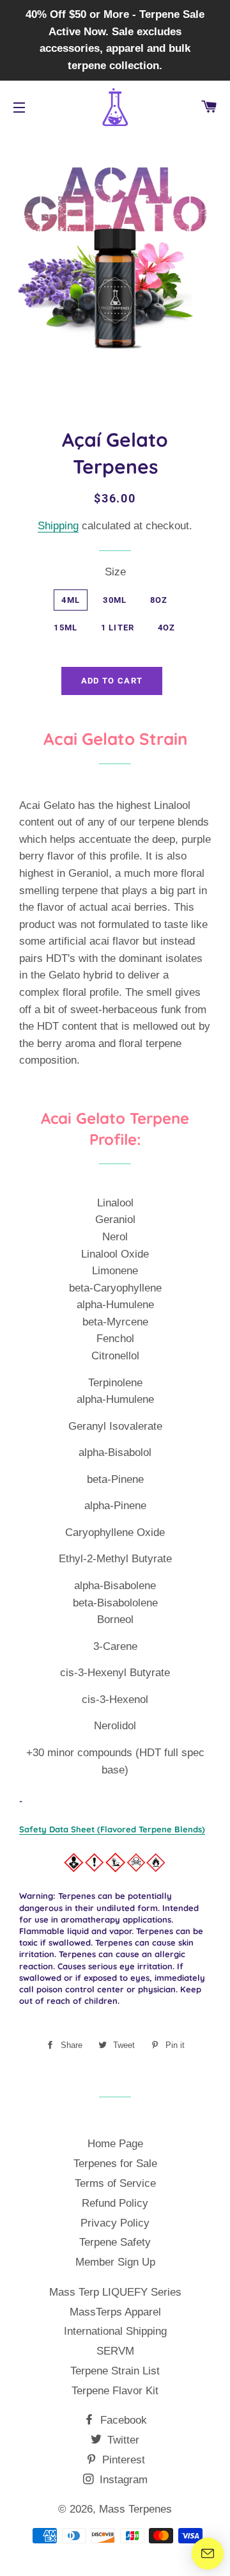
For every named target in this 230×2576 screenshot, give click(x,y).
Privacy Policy (115, 2223)
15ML (65, 628)
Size (115, 572)
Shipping (58, 526)
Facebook (122, 2420)
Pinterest (122, 2460)
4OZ (167, 628)
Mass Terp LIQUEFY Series (115, 2292)
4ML (71, 600)
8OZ (159, 600)
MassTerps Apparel (115, 2312)
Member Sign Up (115, 2262)
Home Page (115, 2144)
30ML (115, 600)
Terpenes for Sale (115, 2164)
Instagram (122, 2480)
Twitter (122, 2440)
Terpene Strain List (115, 2371)
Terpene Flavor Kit (115, 2391)
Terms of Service (115, 2183)
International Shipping (115, 2331)
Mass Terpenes (135, 2509)
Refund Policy (115, 2203)
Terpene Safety (115, 2242)
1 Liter (118, 628)
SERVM (115, 2351)
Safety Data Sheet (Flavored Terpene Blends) (112, 1829)
